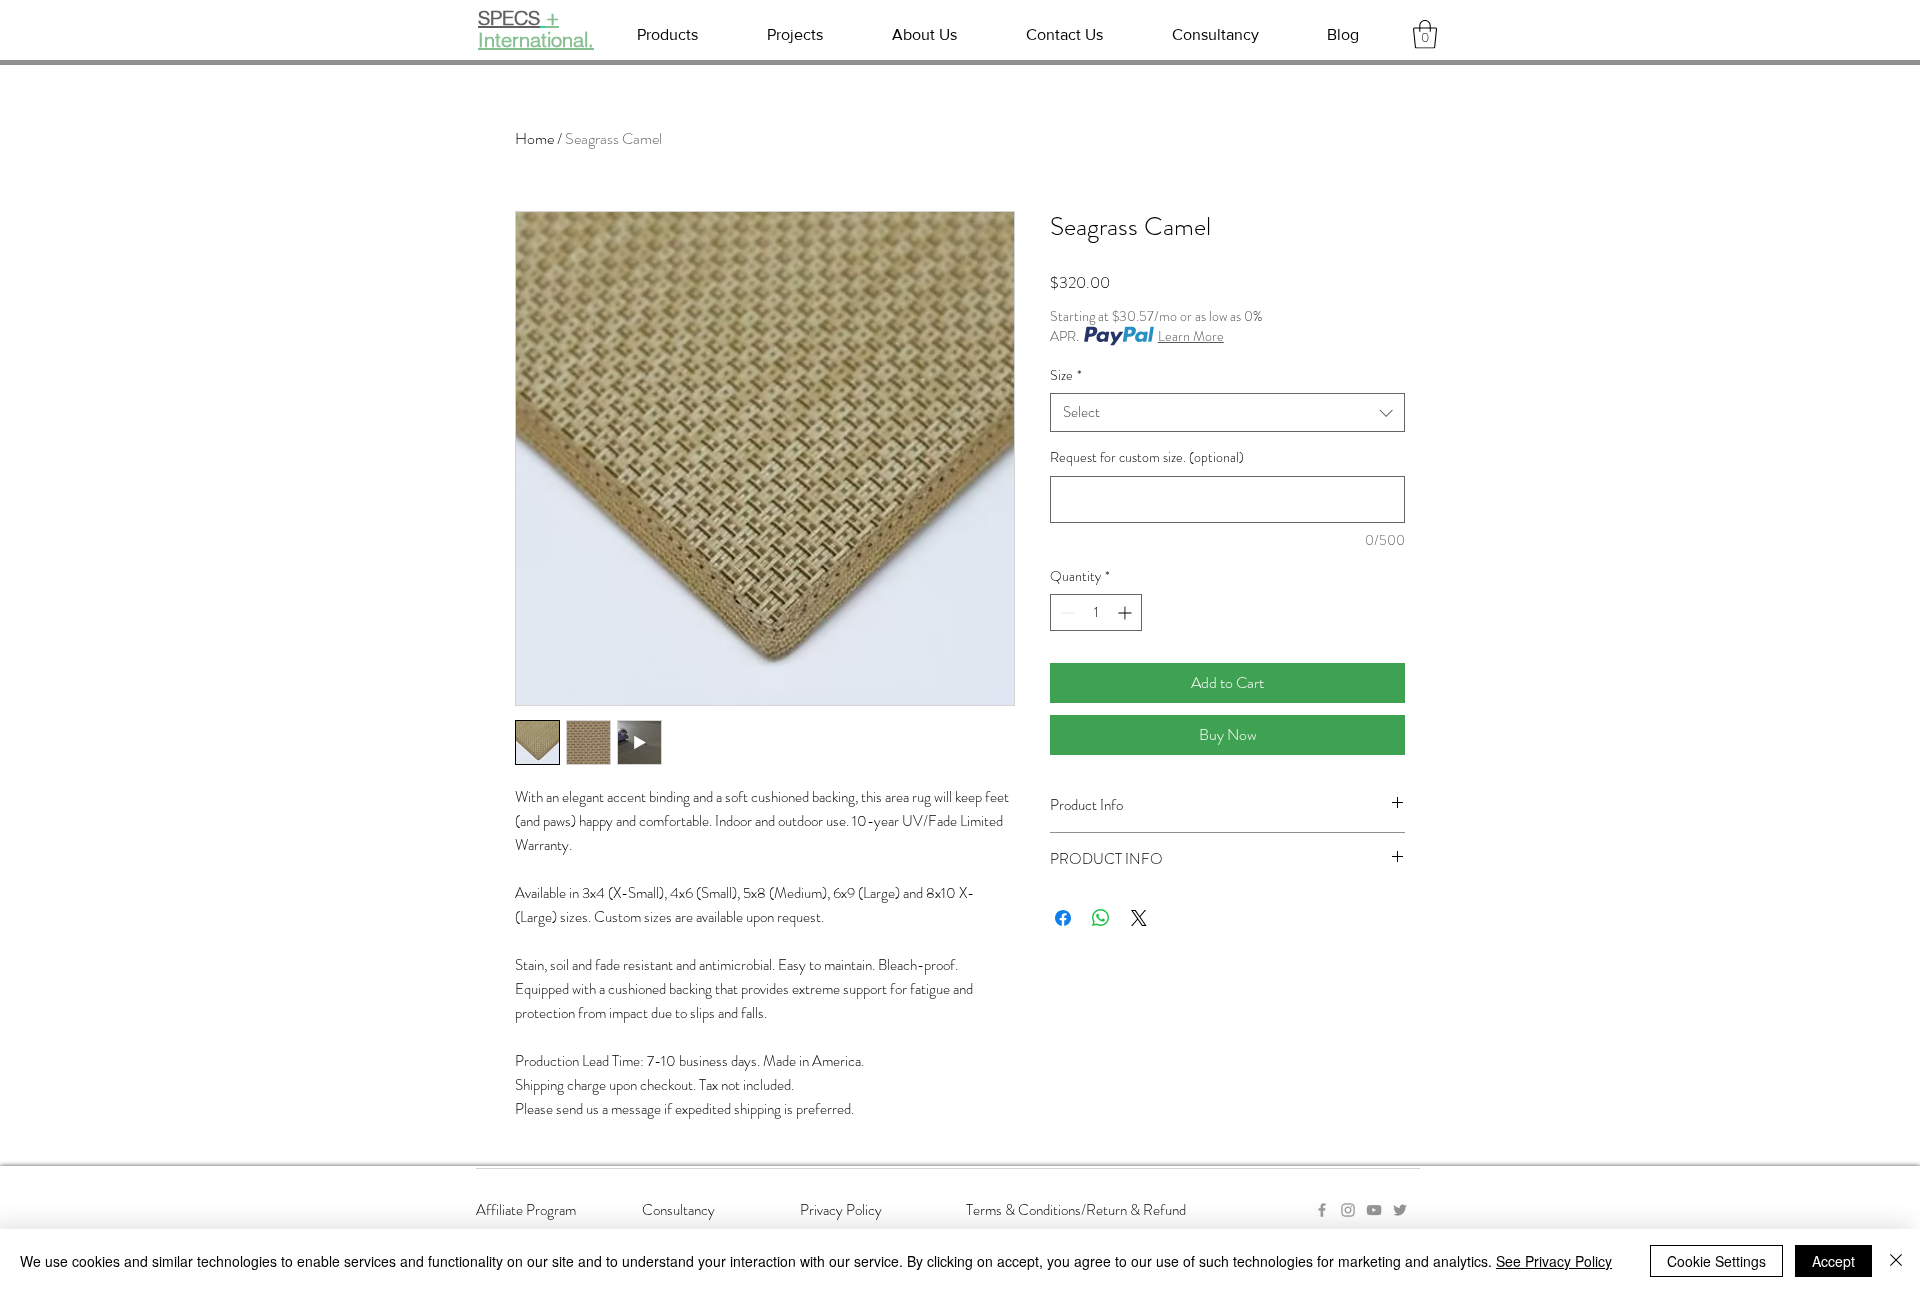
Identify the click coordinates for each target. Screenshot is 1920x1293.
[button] (1425, 34)
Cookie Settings (1716, 1261)
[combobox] (1227, 412)
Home (534, 138)
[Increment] (1126, 612)
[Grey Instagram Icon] (1348, 1210)
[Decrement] (1065, 612)
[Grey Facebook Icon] (1322, 1210)
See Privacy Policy (1554, 1261)
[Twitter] (1400, 1210)
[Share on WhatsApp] (1101, 918)
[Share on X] (1139, 918)
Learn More (1191, 336)
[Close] (1896, 1261)
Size (1066, 375)
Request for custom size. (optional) (1147, 457)
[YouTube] (1374, 1210)
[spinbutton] (1096, 612)
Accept (1833, 1261)
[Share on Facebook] (1063, 918)
